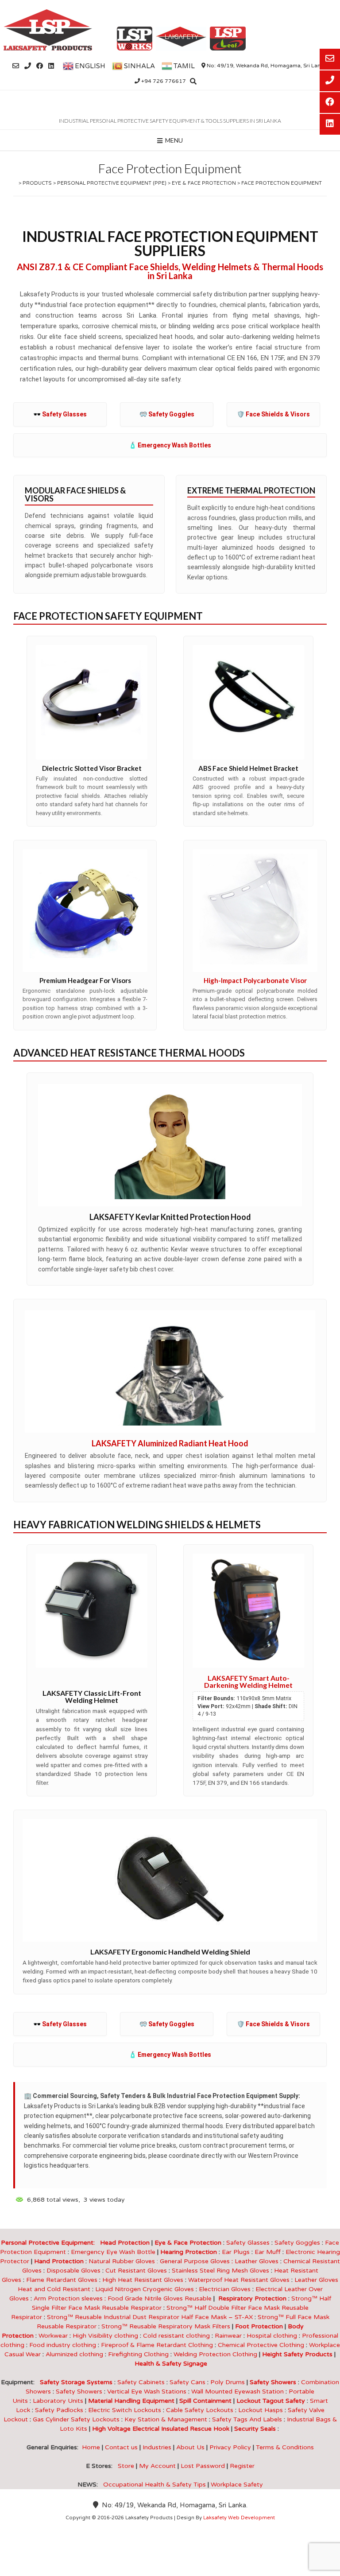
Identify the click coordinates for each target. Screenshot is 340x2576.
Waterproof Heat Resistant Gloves (239, 2280)
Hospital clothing (272, 2336)
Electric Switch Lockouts (125, 2410)
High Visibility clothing (105, 2336)
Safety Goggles (297, 2243)
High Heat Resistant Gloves (143, 2280)
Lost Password (203, 2466)
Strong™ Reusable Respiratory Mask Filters (166, 2326)
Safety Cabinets (141, 2382)
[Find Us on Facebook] (40, 66)
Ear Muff (268, 2252)
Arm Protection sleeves (71, 2298)
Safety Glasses (248, 2243)
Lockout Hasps (261, 2410)
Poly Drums (228, 2382)
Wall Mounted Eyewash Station (238, 2391)
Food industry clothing (63, 2345)
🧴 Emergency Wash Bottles (170, 445)
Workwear (53, 2336)
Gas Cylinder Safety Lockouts (76, 2419)
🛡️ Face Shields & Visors (273, 414)
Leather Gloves (257, 2261)
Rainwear (228, 2336)
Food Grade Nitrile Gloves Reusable (160, 2298)
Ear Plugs (236, 2252)
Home (91, 2447)
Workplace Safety (237, 2485)
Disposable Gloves (73, 2271)
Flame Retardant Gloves (62, 2280)
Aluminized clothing (74, 2354)
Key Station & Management (166, 2419)
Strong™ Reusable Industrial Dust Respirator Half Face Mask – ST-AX (150, 2317)
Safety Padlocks (59, 2410)
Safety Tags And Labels (247, 2419)
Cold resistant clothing (176, 2336)
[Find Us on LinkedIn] (51, 66)
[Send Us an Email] (16, 66)
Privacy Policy (230, 2447)
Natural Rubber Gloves (122, 2261)
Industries (157, 2447)
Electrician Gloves (225, 2289)
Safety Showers (79, 2391)
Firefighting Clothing (138, 2354)
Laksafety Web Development (239, 2518)
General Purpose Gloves (197, 2261)
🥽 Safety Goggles (167, 414)
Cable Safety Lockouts (200, 2410)
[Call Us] (28, 66)
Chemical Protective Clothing (261, 2345)
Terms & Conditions (285, 2447)
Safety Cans (187, 2382)
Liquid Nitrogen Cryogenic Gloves (145, 2289)
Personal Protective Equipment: (50, 2243)
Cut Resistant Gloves (136, 2271)
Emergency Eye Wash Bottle (113, 2252)
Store (126, 2466)
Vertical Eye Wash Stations (147, 2391)
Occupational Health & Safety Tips (155, 2485)
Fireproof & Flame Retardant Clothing (157, 2345)
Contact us (121, 2447)
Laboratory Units (58, 2401)
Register (242, 2466)
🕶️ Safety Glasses (60, 414)
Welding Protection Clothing (215, 2354)
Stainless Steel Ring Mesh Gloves (220, 2271)
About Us (190, 2447)
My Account (157, 2466)
